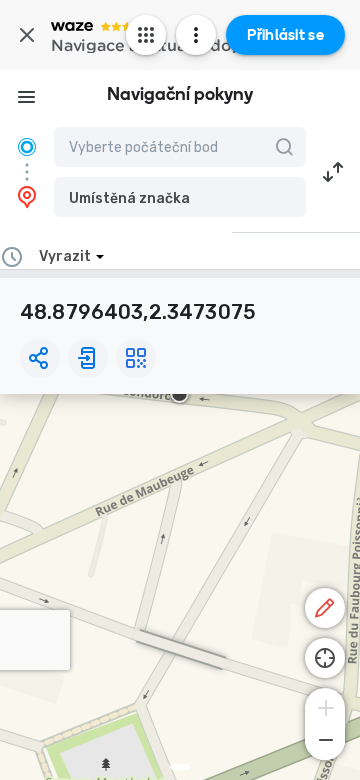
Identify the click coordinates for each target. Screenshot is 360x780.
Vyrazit (65, 256)
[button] (180, 197)
